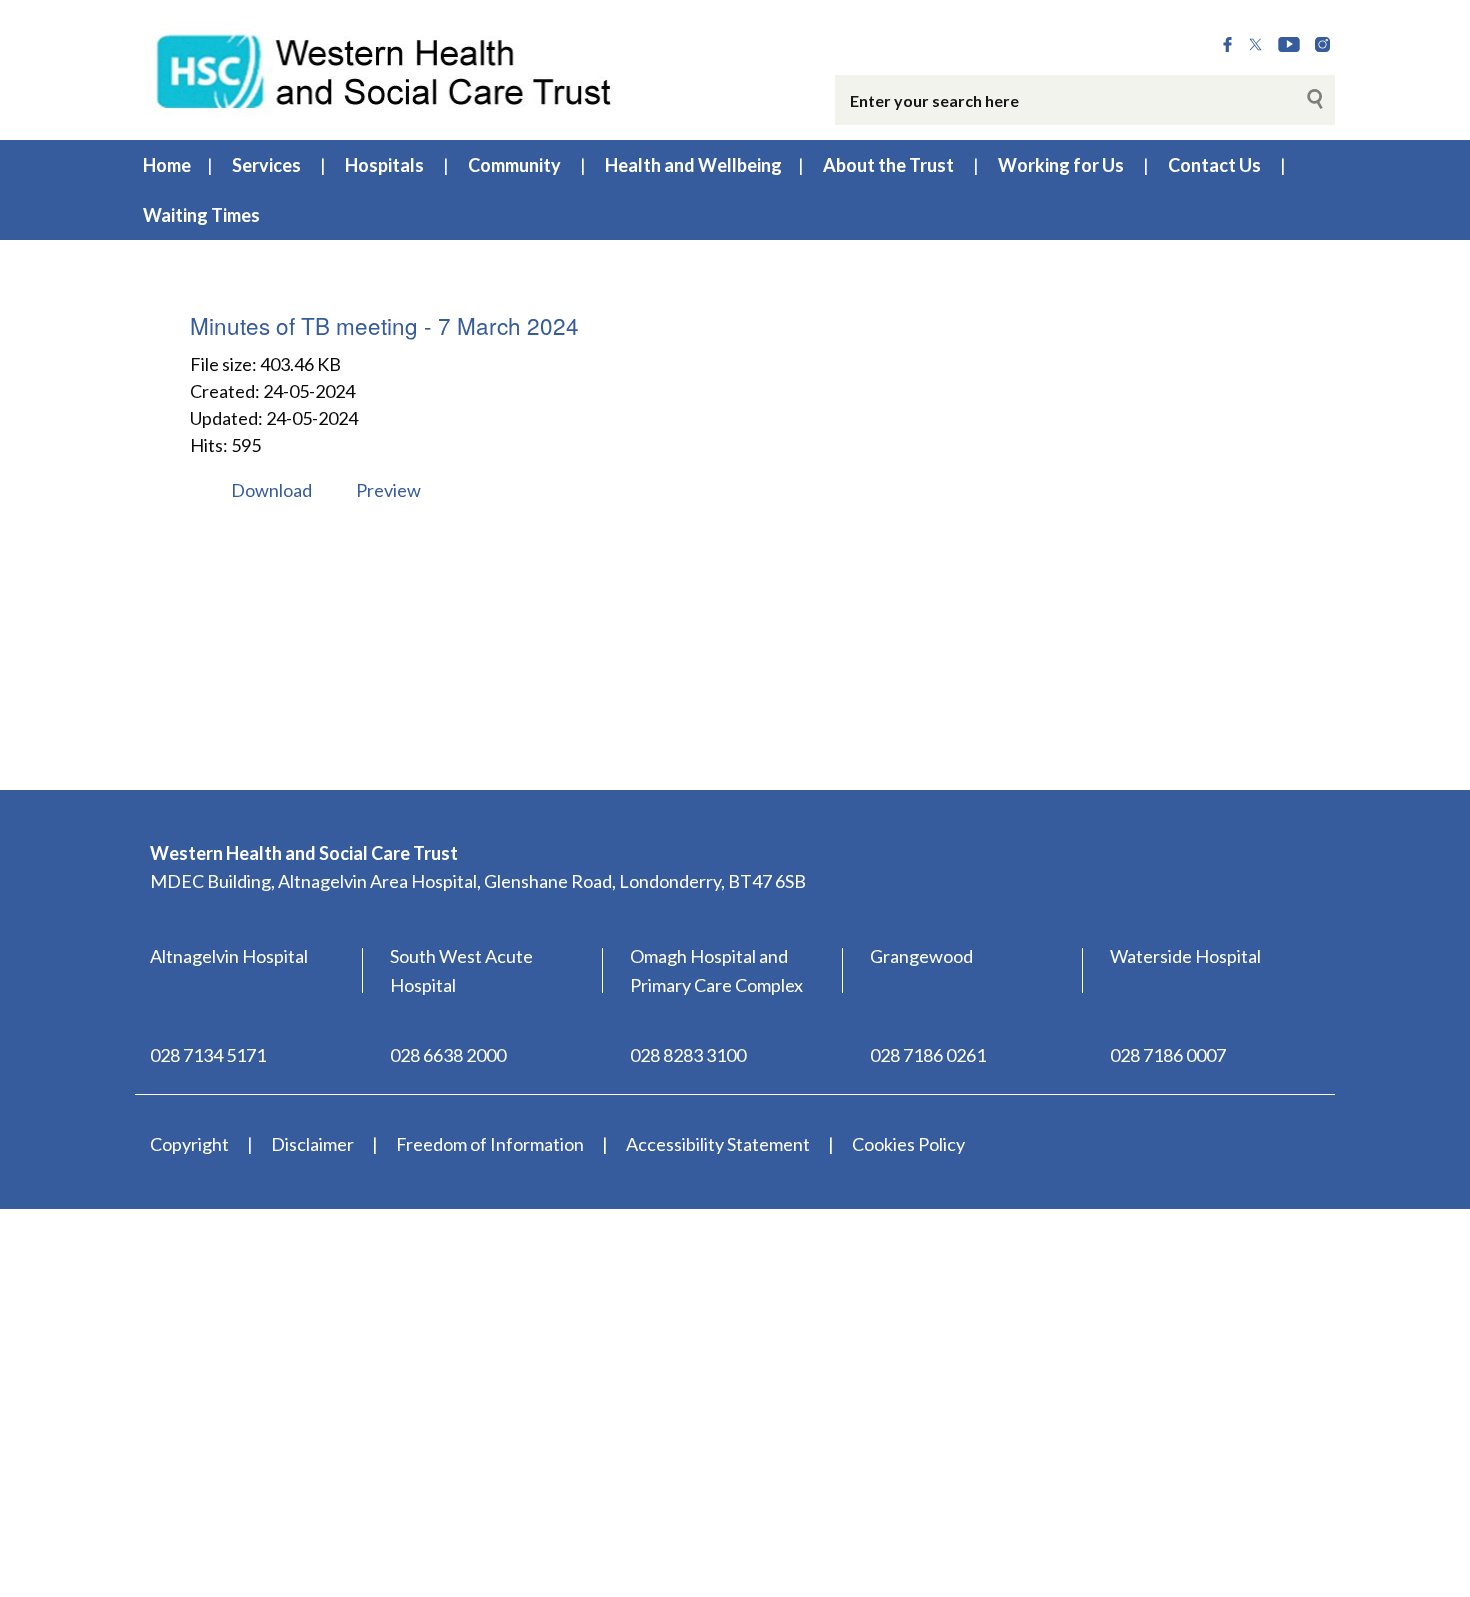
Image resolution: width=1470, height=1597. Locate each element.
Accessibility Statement (718, 1144)
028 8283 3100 (688, 1055)
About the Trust (888, 165)
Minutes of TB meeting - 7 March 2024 (384, 325)
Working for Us (1061, 165)
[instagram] (1322, 45)
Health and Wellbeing (693, 165)
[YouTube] (1289, 45)
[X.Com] (1255, 45)
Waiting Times (201, 215)
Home (167, 165)
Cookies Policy (908, 1144)
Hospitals (384, 165)
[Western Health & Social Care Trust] (385, 69)
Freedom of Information (490, 1144)
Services (266, 165)
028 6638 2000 (448, 1055)
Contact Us (1214, 165)
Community (514, 165)
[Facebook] (1227, 45)
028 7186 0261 (928, 1055)
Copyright (189, 1144)
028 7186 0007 (1168, 1055)
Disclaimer (312, 1144)
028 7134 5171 (208, 1055)
